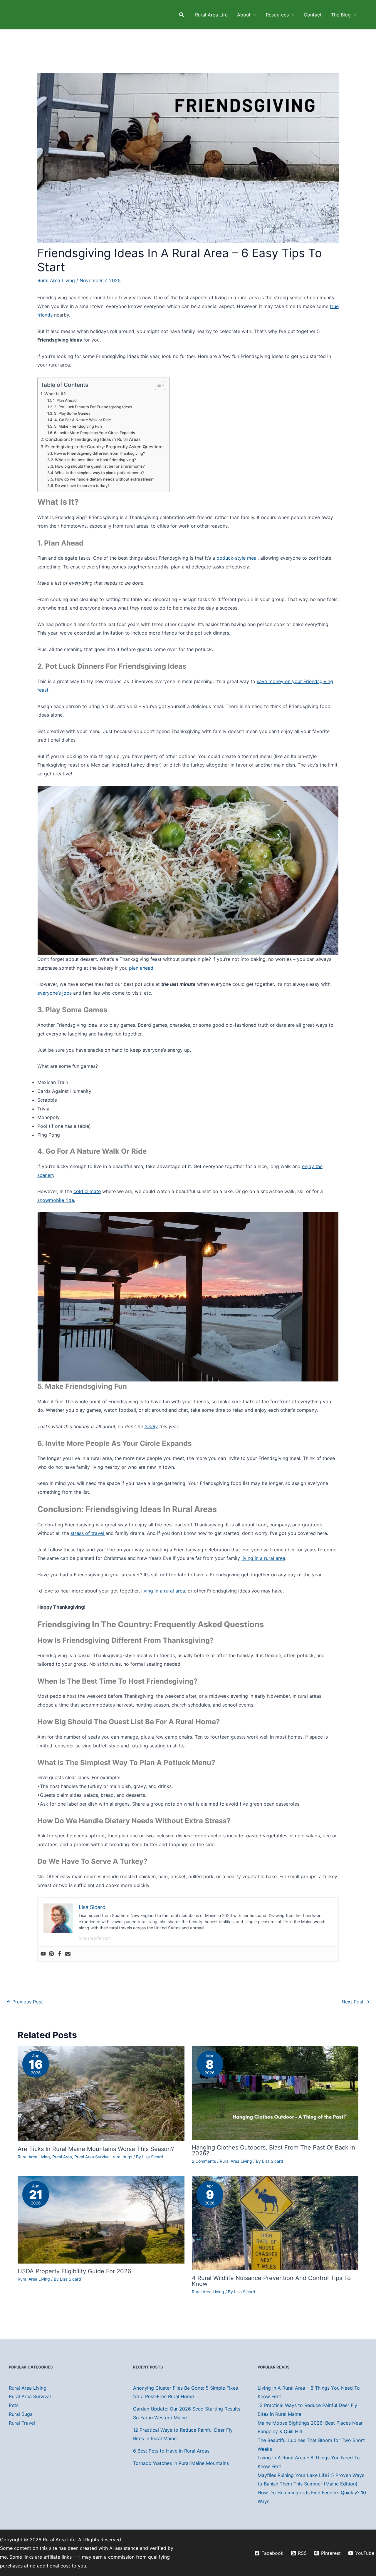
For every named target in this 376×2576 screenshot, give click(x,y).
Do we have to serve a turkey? (82, 486)
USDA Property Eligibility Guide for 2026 (74, 2271)
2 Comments (204, 2161)
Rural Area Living (56, 280)
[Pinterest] (51, 1954)
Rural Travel (22, 2423)
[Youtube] (43, 1954)
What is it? (55, 394)
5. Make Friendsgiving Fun (78, 426)
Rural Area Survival (92, 2157)
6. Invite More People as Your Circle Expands (95, 433)
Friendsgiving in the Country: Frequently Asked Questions (104, 447)
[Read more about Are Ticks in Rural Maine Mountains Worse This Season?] (101, 2093)
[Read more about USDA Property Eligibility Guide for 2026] (101, 2219)
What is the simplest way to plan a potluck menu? (100, 473)
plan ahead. (142, 968)
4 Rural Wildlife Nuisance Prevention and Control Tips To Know (271, 2281)
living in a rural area (263, 1558)
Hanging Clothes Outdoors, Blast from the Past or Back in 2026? (273, 2150)
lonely (151, 1426)
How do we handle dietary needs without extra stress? (105, 479)
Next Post (356, 2002)
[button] (182, 15)
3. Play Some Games (72, 413)
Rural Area (62, 2157)
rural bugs (122, 2157)
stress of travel (88, 1533)
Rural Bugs (21, 2414)
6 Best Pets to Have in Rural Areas (171, 2451)
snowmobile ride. (56, 1200)
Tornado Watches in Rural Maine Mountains (181, 2463)
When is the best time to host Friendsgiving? (95, 460)
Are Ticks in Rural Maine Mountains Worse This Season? (96, 2149)
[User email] (68, 1954)
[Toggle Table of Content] (157, 385)
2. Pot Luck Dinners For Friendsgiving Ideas (93, 407)
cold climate (87, 1191)
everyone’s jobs (54, 993)
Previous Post (25, 2002)
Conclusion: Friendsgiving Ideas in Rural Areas (93, 439)
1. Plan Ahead (65, 400)
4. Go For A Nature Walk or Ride (83, 420)
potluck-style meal (237, 558)
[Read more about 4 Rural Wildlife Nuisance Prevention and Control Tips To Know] (275, 2223)
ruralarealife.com (95, 1938)
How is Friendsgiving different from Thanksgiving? (99, 453)
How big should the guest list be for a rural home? (100, 466)
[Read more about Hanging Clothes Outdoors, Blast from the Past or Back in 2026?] (275, 2092)
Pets (14, 2405)
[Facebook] (60, 1954)
